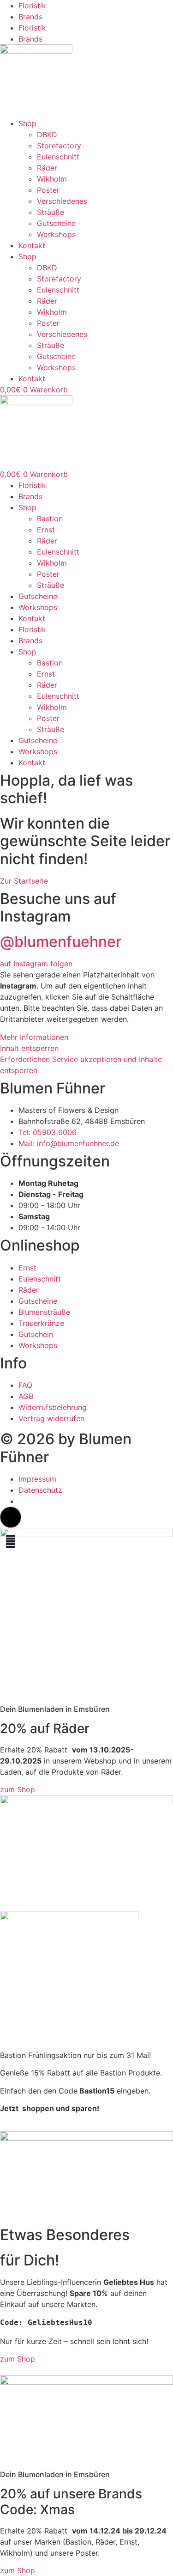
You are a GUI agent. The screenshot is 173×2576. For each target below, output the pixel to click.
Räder (47, 168)
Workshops (56, 234)
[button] (11, 1517)
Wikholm (52, 179)
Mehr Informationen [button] (34, 1037)
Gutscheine (56, 223)
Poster (48, 190)
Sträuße (51, 212)
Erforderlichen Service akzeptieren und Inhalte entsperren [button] (81, 1065)
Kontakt (32, 245)
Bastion (50, 519)
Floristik (32, 6)
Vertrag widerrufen (51, 1418)
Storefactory (59, 146)
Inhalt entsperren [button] (29, 1048)
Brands (30, 17)
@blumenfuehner (61, 942)
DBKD (47, 134)
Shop (27, 123)
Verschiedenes (62, 201)
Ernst (46, 530)
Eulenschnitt (58, 157)
